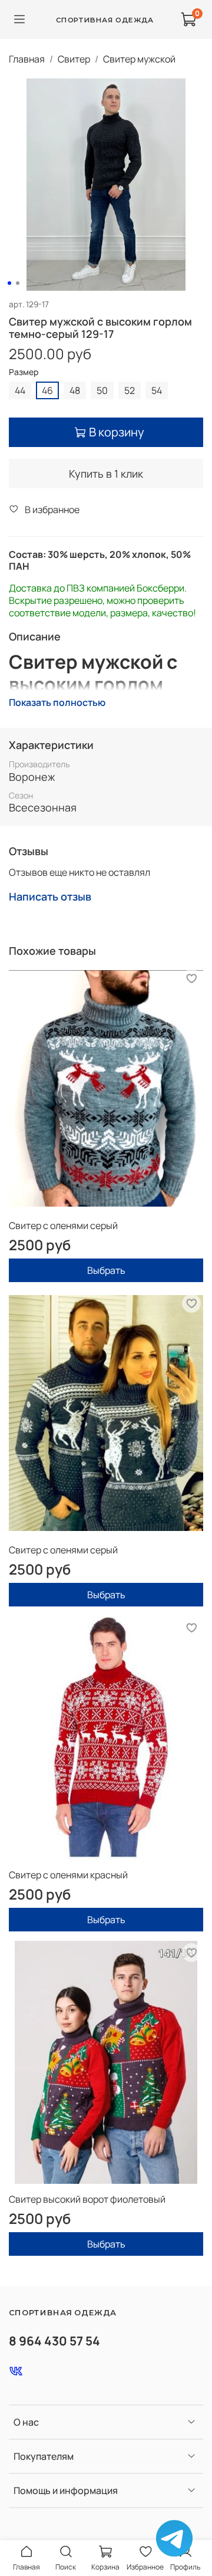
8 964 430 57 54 (54, 2341)
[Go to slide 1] (9, 283)
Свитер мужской (139, 59)
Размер (24, 372)
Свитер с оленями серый (63, 1225)
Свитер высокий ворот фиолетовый (87, 2199)
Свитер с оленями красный (68, 1875)
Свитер (74, 59)
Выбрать (106, 1270)
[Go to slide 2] (18, 283)
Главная (27, 59)
